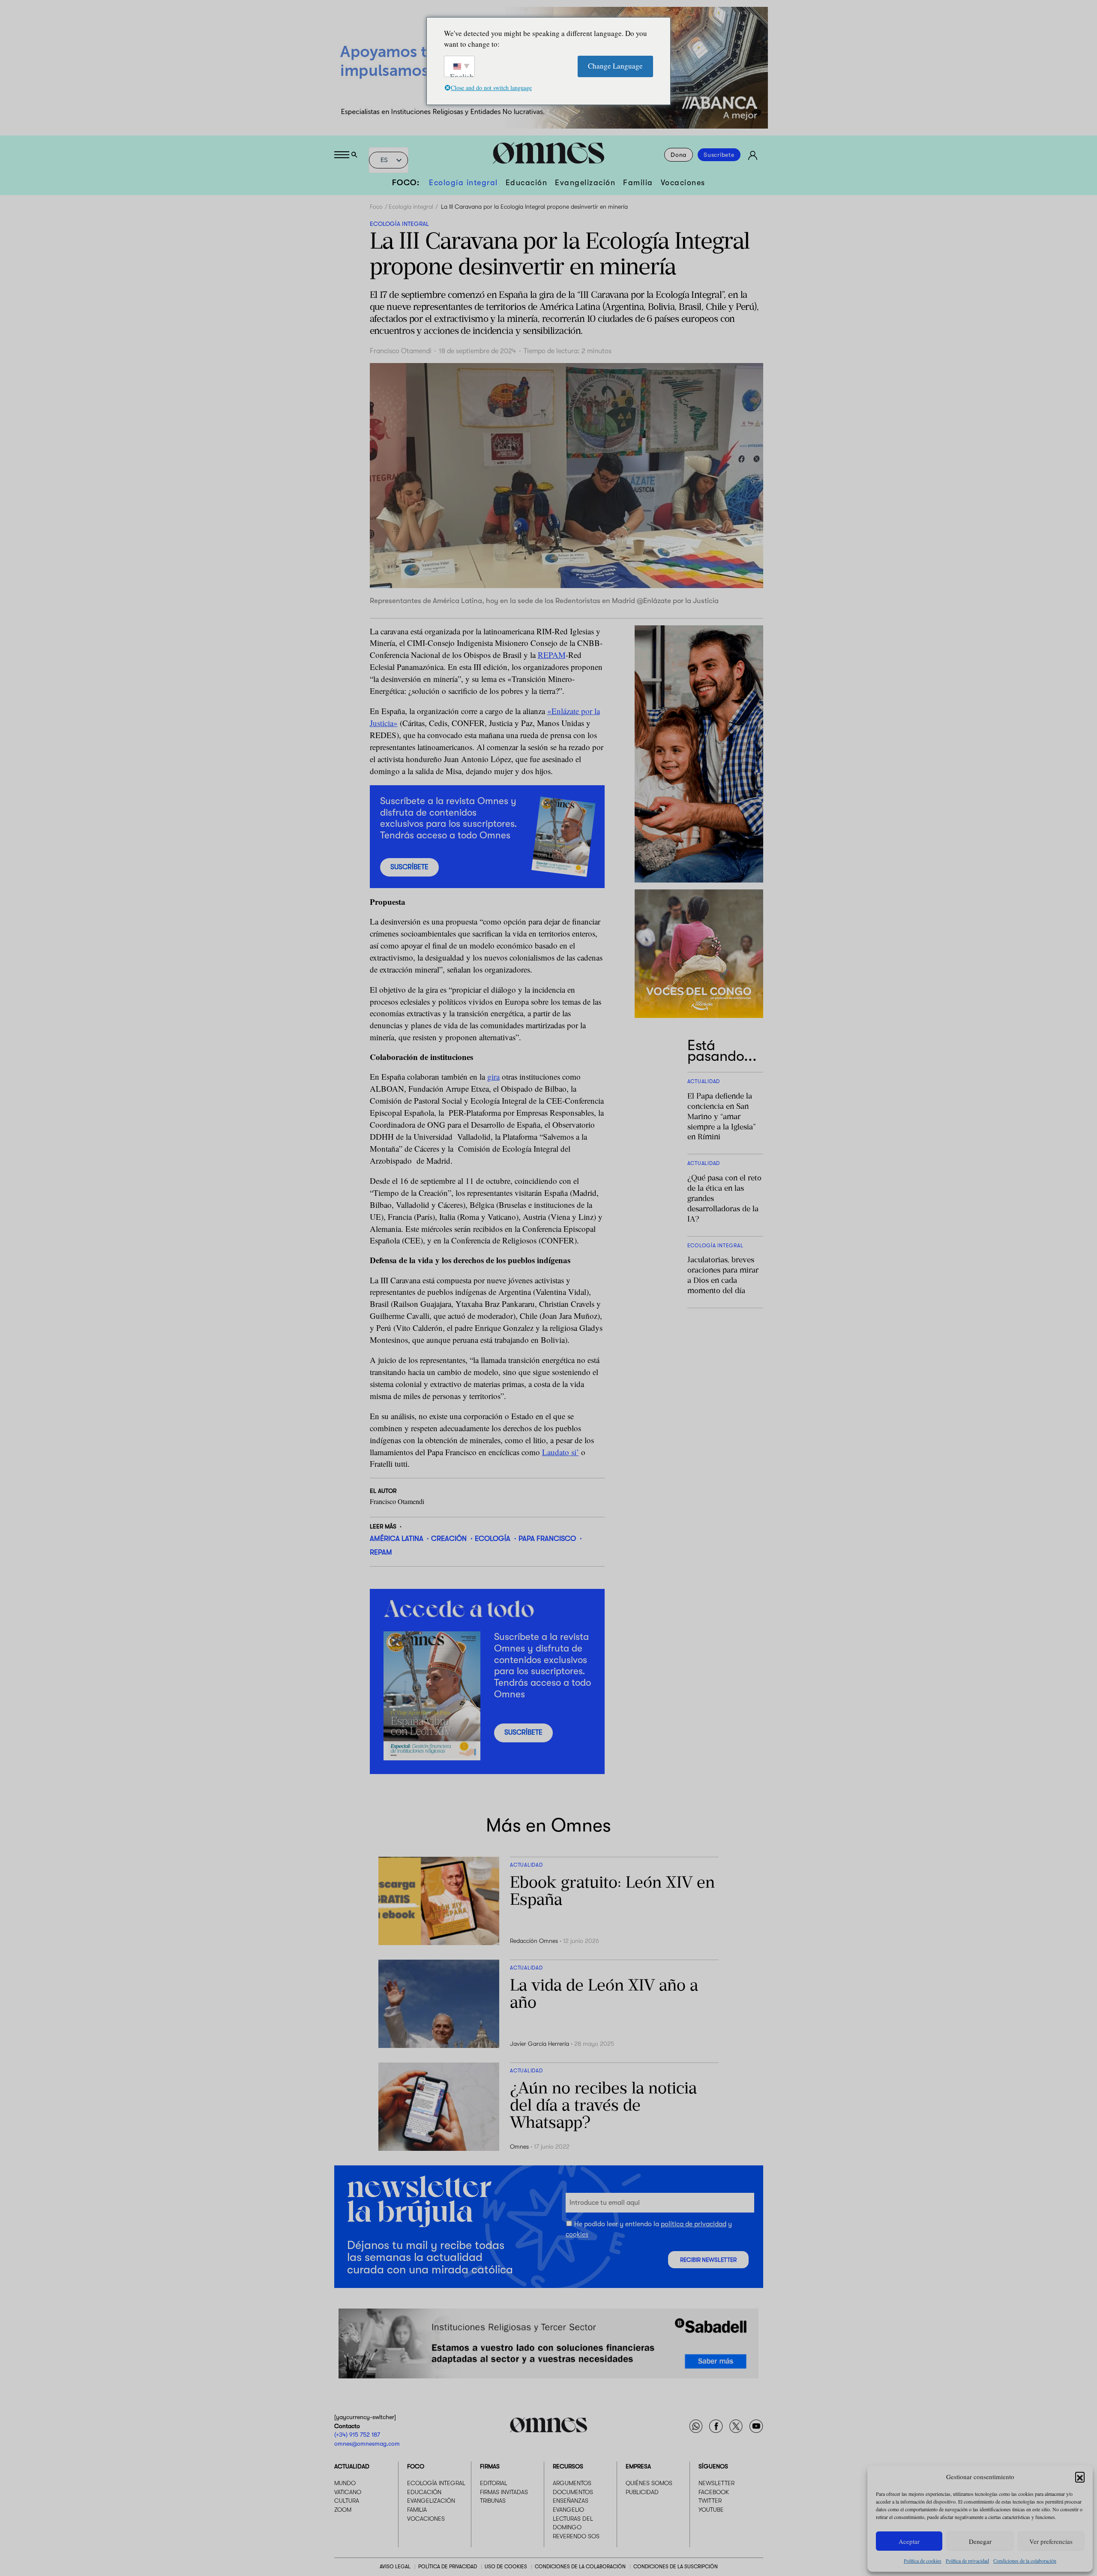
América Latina (397, 1539)
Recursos (568, 2466)
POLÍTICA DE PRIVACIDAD (448, 2567)
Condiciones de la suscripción (676, 2567)
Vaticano (348, 2492)
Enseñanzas (571, 2501)
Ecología (493, 1539)
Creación (449, 1539)
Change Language (615, 66)
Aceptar (909, 2541)
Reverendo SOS (576, 2536)
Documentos (573, 2492)
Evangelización (585, 183)
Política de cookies (923, 2561)
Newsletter (716, 2483)
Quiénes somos (649, 2483)
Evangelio (568, 2510)
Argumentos (572, 2483)
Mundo (345, 2483)
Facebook (714, 2492)
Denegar (980, 2541)
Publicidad (642, 2492)
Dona (679, 155)
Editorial (494, 2483)
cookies (577, 2234)
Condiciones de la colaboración (1025, 2561)
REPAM (552, 655)
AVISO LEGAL (395, 2567)
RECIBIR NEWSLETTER (708, 2259)
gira (493, 1076)
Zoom (343, 2510)
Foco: (406, 183)
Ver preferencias (1051, 2541)
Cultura (347, 2501)
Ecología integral (463, 183)
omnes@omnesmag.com (367, 2444)
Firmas (490, 2466)
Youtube (711, 2510)
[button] (1080, 2477)
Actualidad (352, 2466)
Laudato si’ (560, 1452)
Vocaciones (683, 183)
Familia (638, 183)
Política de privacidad (967, 2561)
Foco (376, 207)
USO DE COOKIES (506, 2567)
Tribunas (493, 2501)
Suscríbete (719, 155)
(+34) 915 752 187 (357, 2435)
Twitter (710, 2501)
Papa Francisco (547, 1539)
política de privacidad (694, 2224)
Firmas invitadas (504, 2492)
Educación (527, 183)
